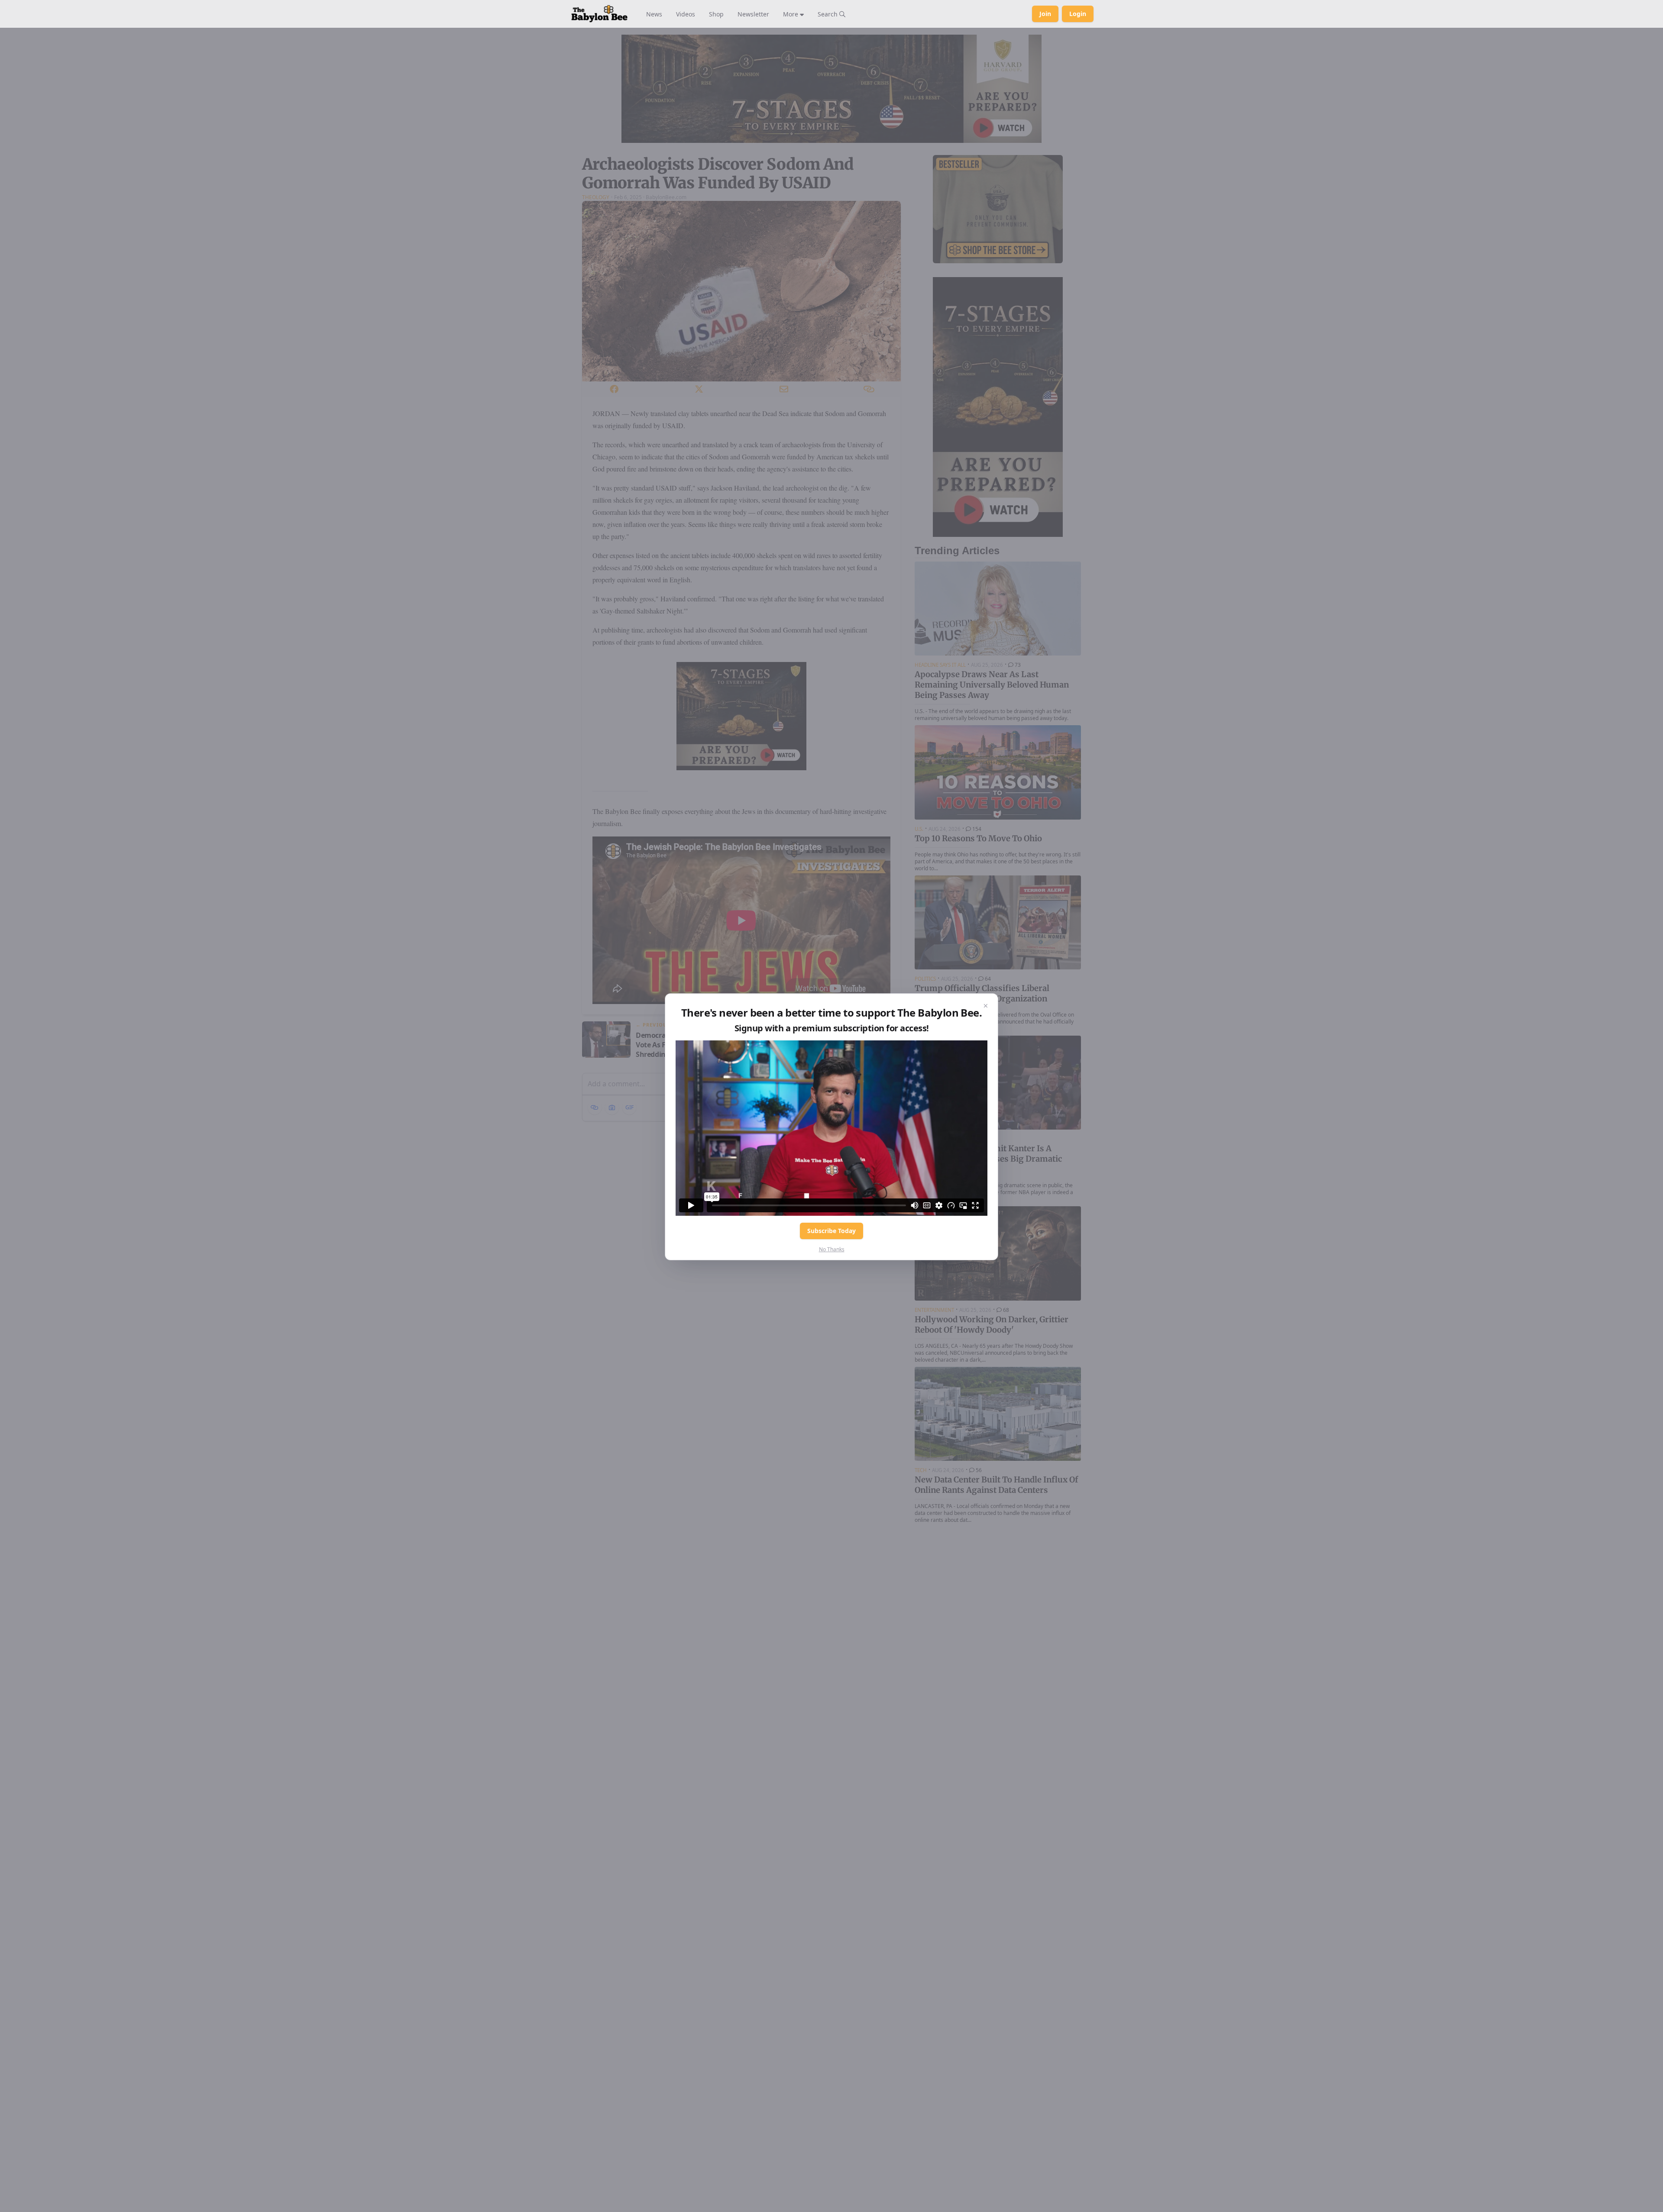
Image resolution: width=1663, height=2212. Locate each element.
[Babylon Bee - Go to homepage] (599, 14)
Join (1045, 14)
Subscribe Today (831, 1231)
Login (1078, 14)
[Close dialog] (986, 1006)
